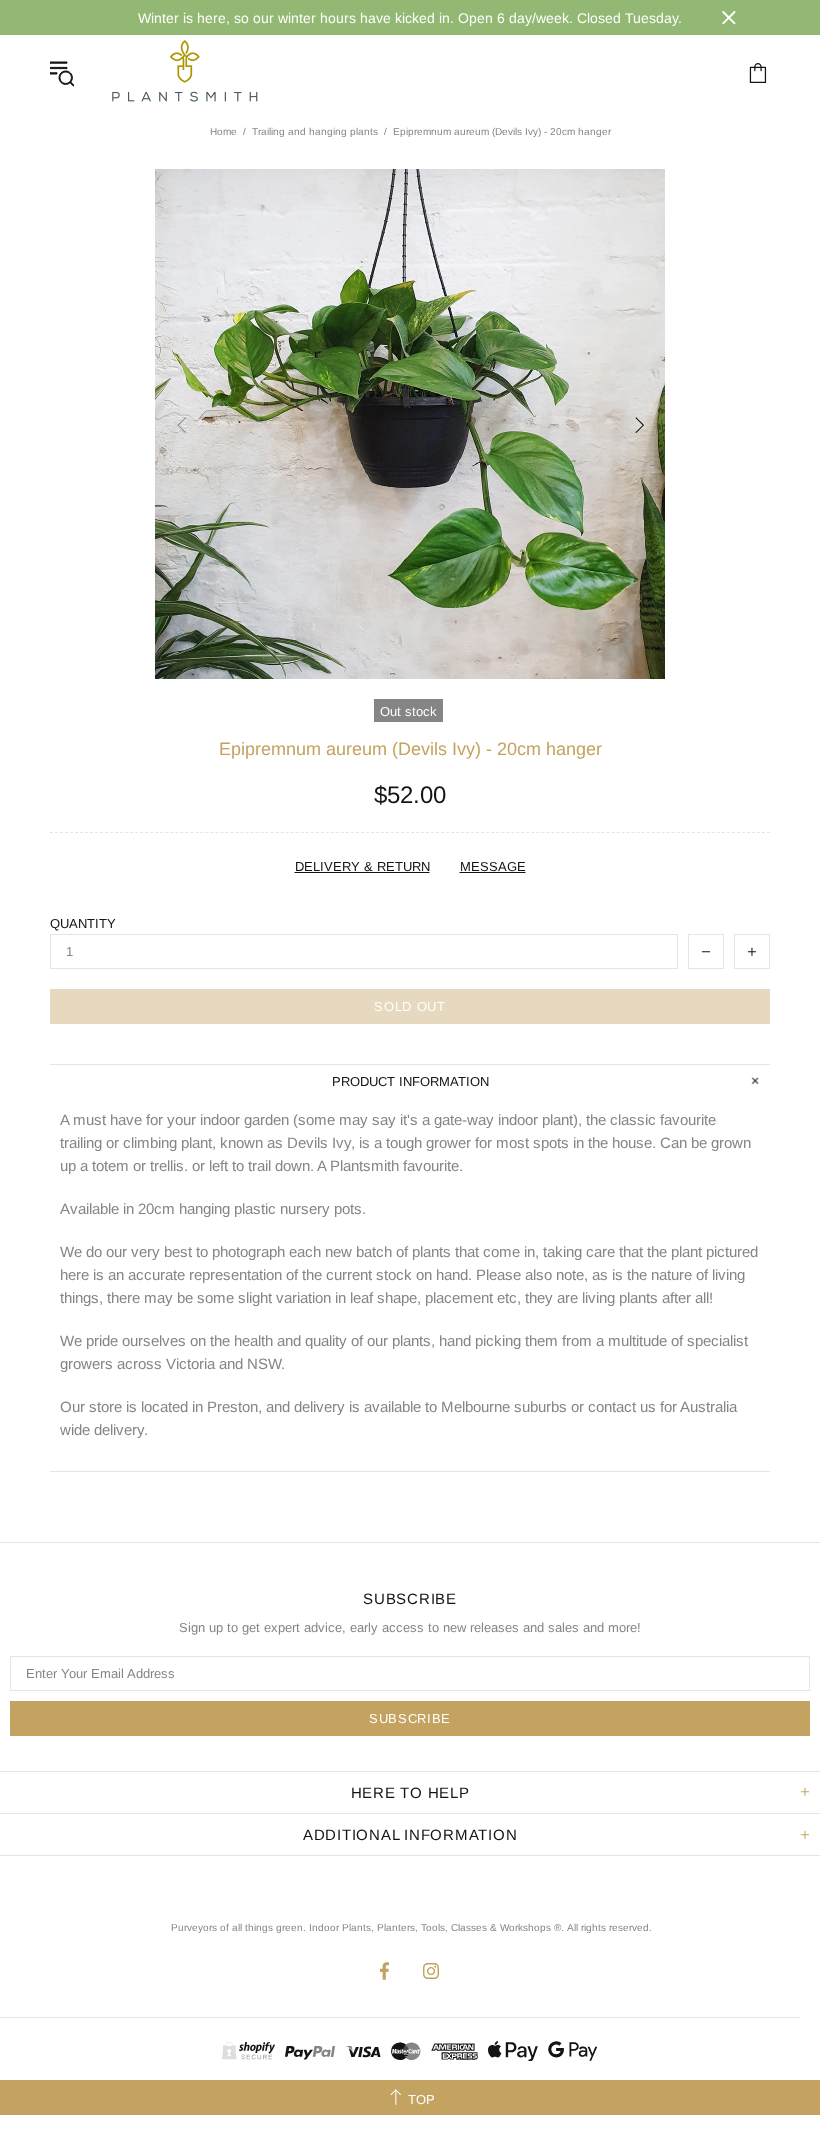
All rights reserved (608, 1927)
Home (223, 131)
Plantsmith (184, 72)
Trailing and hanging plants (315, 131)
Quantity (83, 923)
